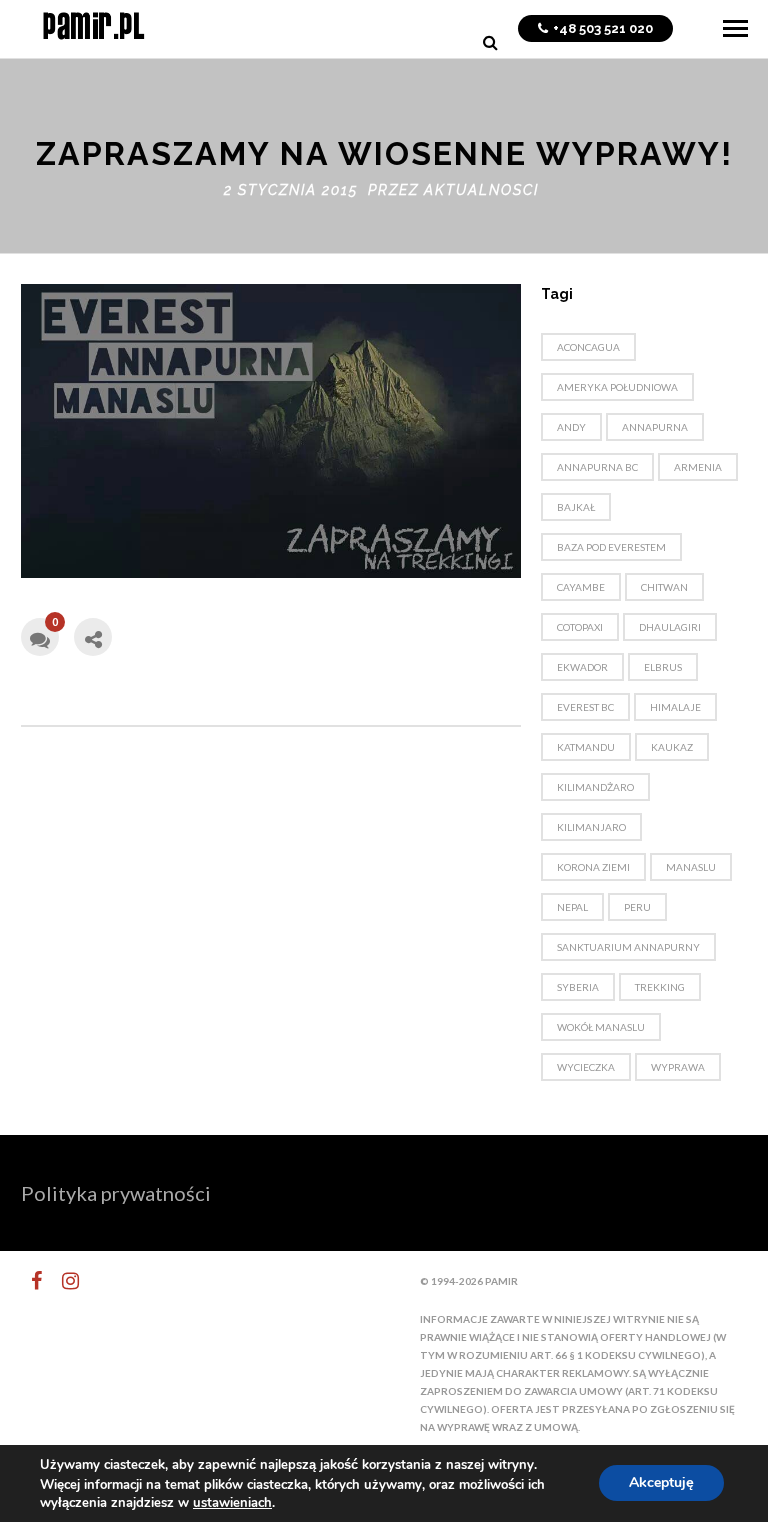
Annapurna (655, 427)
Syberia (578, 987)
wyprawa (678, 1067)
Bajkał (576, 507)
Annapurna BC (597, 467)
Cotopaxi (580, 627)
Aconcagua (588, 347)
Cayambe (581, 587)
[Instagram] (62, 1281)
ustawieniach (232, 1503)
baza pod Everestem (611, 547)
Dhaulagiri (670, 627)
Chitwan (664, 587)
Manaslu (691, 867)
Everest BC (585, 707)
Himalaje (675, 707)
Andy (571, 427)
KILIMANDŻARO (595, 787)
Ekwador (582, 667)
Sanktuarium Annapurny (628, 947)
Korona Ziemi (593, 867)
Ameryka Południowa (617, 387)
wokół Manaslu (601, 1027)
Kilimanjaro (591, 827)
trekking (660, 987)
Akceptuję (661, 1483)
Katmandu (586, 747)
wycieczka (586, 1067)
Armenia (698, 467)
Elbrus (663, 667)
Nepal (572, 907)
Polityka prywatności (116, 1193)
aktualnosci (481, 190)
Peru (637, 907)
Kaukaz (672, 747)
